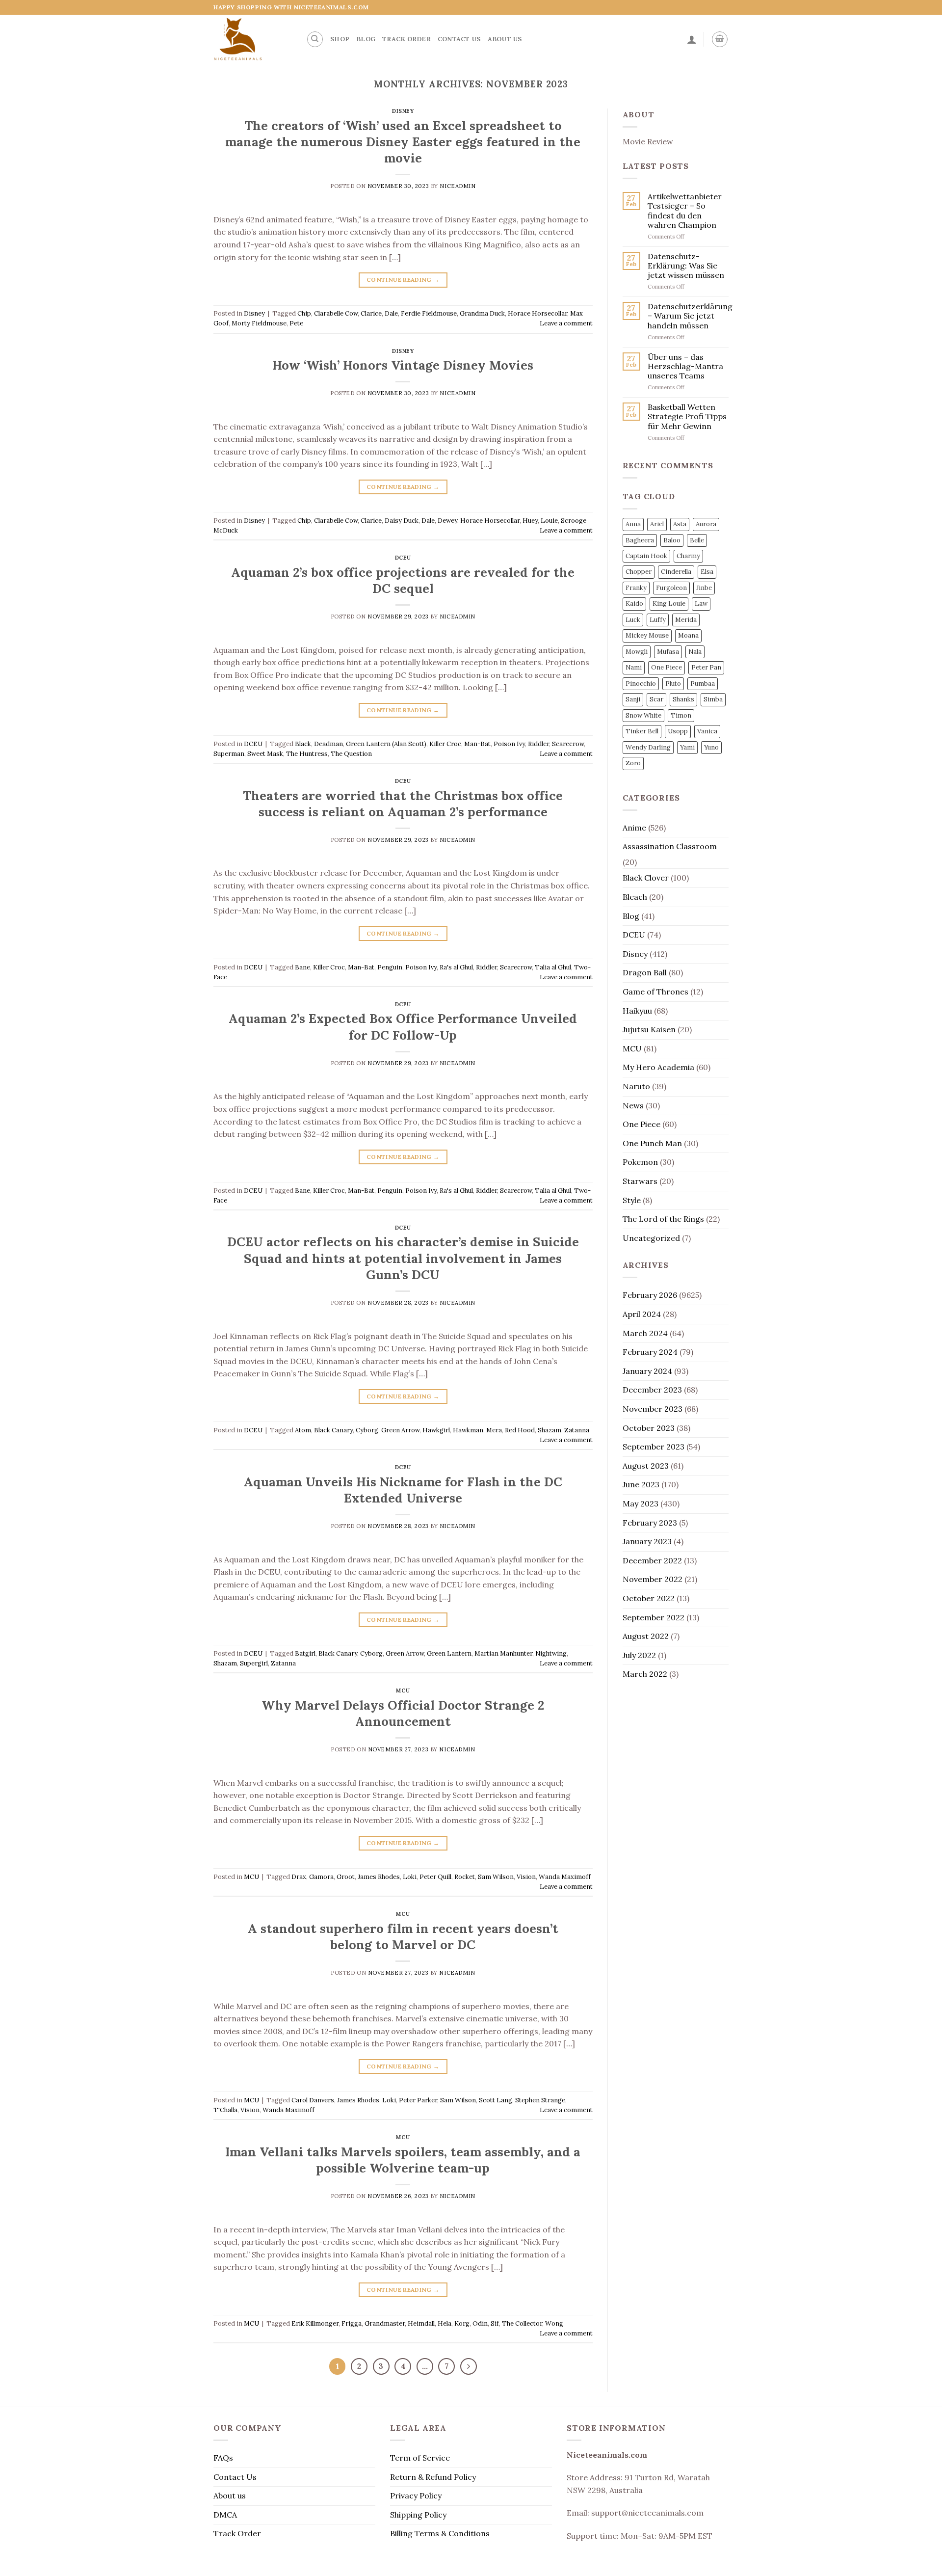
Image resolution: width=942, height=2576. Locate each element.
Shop (340, 39)
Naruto (636, 1086)
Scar (656, 699)
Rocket (465, 1877)
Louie (549, 521)
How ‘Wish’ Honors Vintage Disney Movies (403, 365)
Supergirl (254, 1663)
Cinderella (676, 572)
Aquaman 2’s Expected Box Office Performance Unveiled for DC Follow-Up (403, 1026)
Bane (302, 967)
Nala (695, 652)
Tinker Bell (642, 731)
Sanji (633, 699)
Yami (687, 747)
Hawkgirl (436, 1430)
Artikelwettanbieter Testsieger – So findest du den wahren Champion (685, 211)
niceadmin (458, 186)
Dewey (447, 521)
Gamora (321, 1877)
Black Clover (646, 878)
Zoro (633, 763)
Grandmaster (385, 2323)
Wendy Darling (648, 747)
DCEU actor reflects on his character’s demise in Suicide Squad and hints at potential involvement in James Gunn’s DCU (403, 1258)
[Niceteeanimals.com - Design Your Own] (252, 39)
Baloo (672, 540)
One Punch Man (652, 1143)
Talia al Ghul (553, 967)
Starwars (640, 1181)
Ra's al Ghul (456, 967)
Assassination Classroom (670, 846)
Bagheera (640, 540)
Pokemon (640, 1162)
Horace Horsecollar (537, 313)
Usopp (678, 731)
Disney (403, 111)
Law (701, 604)
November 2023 (653, 1409)
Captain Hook (646, 556)
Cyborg (367, 1430)
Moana (688, 635)
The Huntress (307, 754)
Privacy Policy (416, 2495)
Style (632, 1200)
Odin (480, 2323)
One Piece (667, 667)
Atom (303, 1430)
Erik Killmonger (315, 2323)
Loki (410, 1877)
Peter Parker (418, 2100)
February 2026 (650, 1295)
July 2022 (639, 1655)
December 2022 (652, 1560)
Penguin (390, 967)
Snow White (643, 715)
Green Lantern (449, 1653)
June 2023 (641, 1484)
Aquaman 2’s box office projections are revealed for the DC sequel (403, 580)
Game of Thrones (655, 992)
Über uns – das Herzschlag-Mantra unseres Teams (685, 366)
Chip (304, 313)
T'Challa (225, 2110)
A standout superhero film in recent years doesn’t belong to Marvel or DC (403, 1936)
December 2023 (652, 1390)
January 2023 (647, 1541)
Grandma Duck (482, 313)
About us (505, 39)
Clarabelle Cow (336, 313)
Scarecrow (568, 744)
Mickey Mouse (647, 635)
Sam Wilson (496, 1877)
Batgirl (305, 1653)
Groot (346, 1877)
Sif (495, 2323)
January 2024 (647, 1371)
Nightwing (551, 1653)
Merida (686, 620)
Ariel (657, 524)
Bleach (635, 897)
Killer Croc (445, 744)
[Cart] (720, 39)
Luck (633, 620)
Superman (229, 754)
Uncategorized (651, 1238)
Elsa (707, 572)
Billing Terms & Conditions (440, 2533)
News (633, 1105)
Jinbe (704, 588)
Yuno (711, 747)
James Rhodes (379, 1877)
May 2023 (641, 1503)
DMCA (225, 2515)
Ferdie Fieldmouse (429, 313)
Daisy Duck (402, 521)
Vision (526, 1877)
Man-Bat (477, 744)
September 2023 (654, 1447)
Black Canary (333, 1430)
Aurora (706, 524)
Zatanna (577, 1430)
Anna (633, 524)
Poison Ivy (509, 744)
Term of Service (420, 2458)
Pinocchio (641, 684)
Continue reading (403, 280)
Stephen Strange (540, 2100)
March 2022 (645, 1674)
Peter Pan (706, 667)
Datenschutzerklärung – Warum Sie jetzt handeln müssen (690, 316)
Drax (299, 1877)
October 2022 (649, 1598)
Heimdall (421, 2323)
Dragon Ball (645, 972)
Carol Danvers (313, 2100)
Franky (636, 588)
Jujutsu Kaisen (649, 1029)
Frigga (352, 2323)
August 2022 (646, 1636)
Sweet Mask (265, 754)
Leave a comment (566, 323)
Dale (391, 313)
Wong (554, 2323)
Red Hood (520, 1430)
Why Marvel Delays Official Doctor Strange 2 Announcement (403, 1713)
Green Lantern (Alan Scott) (386, 744)
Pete (296, 323)
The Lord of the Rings (663, 1219)
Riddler (538, 744)
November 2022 (653, 1579)
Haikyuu (637, 1011)
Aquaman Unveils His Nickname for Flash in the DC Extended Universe (403, 1490)
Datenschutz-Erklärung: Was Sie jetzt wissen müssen (686, 266)
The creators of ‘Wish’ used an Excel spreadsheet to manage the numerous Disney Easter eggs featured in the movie (403, 142)
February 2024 (650, 1352)
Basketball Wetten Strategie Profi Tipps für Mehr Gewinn (687, 416)
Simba (713, 699)
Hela (445, 2323)
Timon (681, 715)
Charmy (688, 556)
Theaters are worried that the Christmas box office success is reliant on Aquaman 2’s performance (403, 804)
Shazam (549, 1430)
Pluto (673, 684)
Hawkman (468, 1430)
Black (303, 744)
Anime (634, 828)
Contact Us (459, 39)
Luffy (658, 620)
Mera (494, 1430)
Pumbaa (703, 684)
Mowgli (637, 652)
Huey (530, 521)
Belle (697, 540)
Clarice (371, 313)
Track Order (406, 39)
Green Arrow (400, 1430)
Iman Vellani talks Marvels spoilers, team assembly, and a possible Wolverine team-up (403, 2160)
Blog (366, 39)
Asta (680, 524)
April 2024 (642, 1314)
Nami (634, 667)
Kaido (634, 604)
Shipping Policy (418, 2515)
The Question (351, 754)
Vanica (707, 731)
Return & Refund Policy (433, 2477)
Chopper (639, 572)
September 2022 (654, 1617)
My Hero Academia (658, 1067)
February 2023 (650, 1523)
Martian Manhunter (503, 1653)
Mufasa (668, 652)
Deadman (328, 744)
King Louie (669, 604)
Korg (462, 2323)
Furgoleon (671, 588)
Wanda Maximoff (565, 1877)
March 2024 (645, 1333)
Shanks (683, 699)
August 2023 (646, 1466)
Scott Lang (496, 2100)
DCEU (403, 558)
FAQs (223, 2458)
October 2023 (649, 1428)
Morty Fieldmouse (259, 323)
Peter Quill (435, 1877)
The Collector (522, 2323)
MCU (403, 1690)
